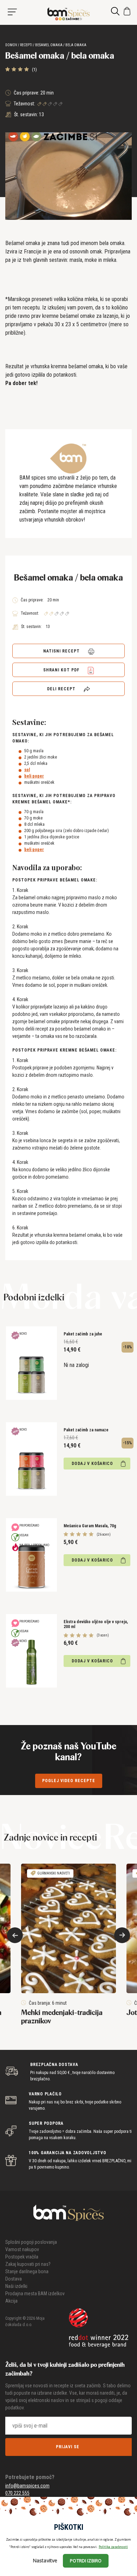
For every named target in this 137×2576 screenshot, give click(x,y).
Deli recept (62, 689)
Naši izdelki (16, 2286)
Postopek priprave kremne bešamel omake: (64, 1050)
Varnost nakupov (22, 2249)
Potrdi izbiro (86, 2561)
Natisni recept (62, 651)
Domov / (12, 45)
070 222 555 (17, 2493)
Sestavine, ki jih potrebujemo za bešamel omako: (63, 738)
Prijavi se (68, 2447)
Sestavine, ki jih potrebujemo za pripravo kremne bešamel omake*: (64, 799)
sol (27, 770)
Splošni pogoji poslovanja (31, 2242)
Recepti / (27, 45)
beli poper (34, 776)
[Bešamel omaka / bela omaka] (68, 14)
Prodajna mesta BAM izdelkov (35, 2294)
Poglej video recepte (69, 1781)
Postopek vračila (22, 2257)
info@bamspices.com (27, 2486)
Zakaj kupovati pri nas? (28, 2264)
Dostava (14, 2279)
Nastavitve (45, 2560)
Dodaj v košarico (92, 1464)
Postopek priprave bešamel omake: (55, 880)
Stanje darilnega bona (27, 2271)
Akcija (11, 2301)
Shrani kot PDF (62, 670)
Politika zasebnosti (113, 2547)
